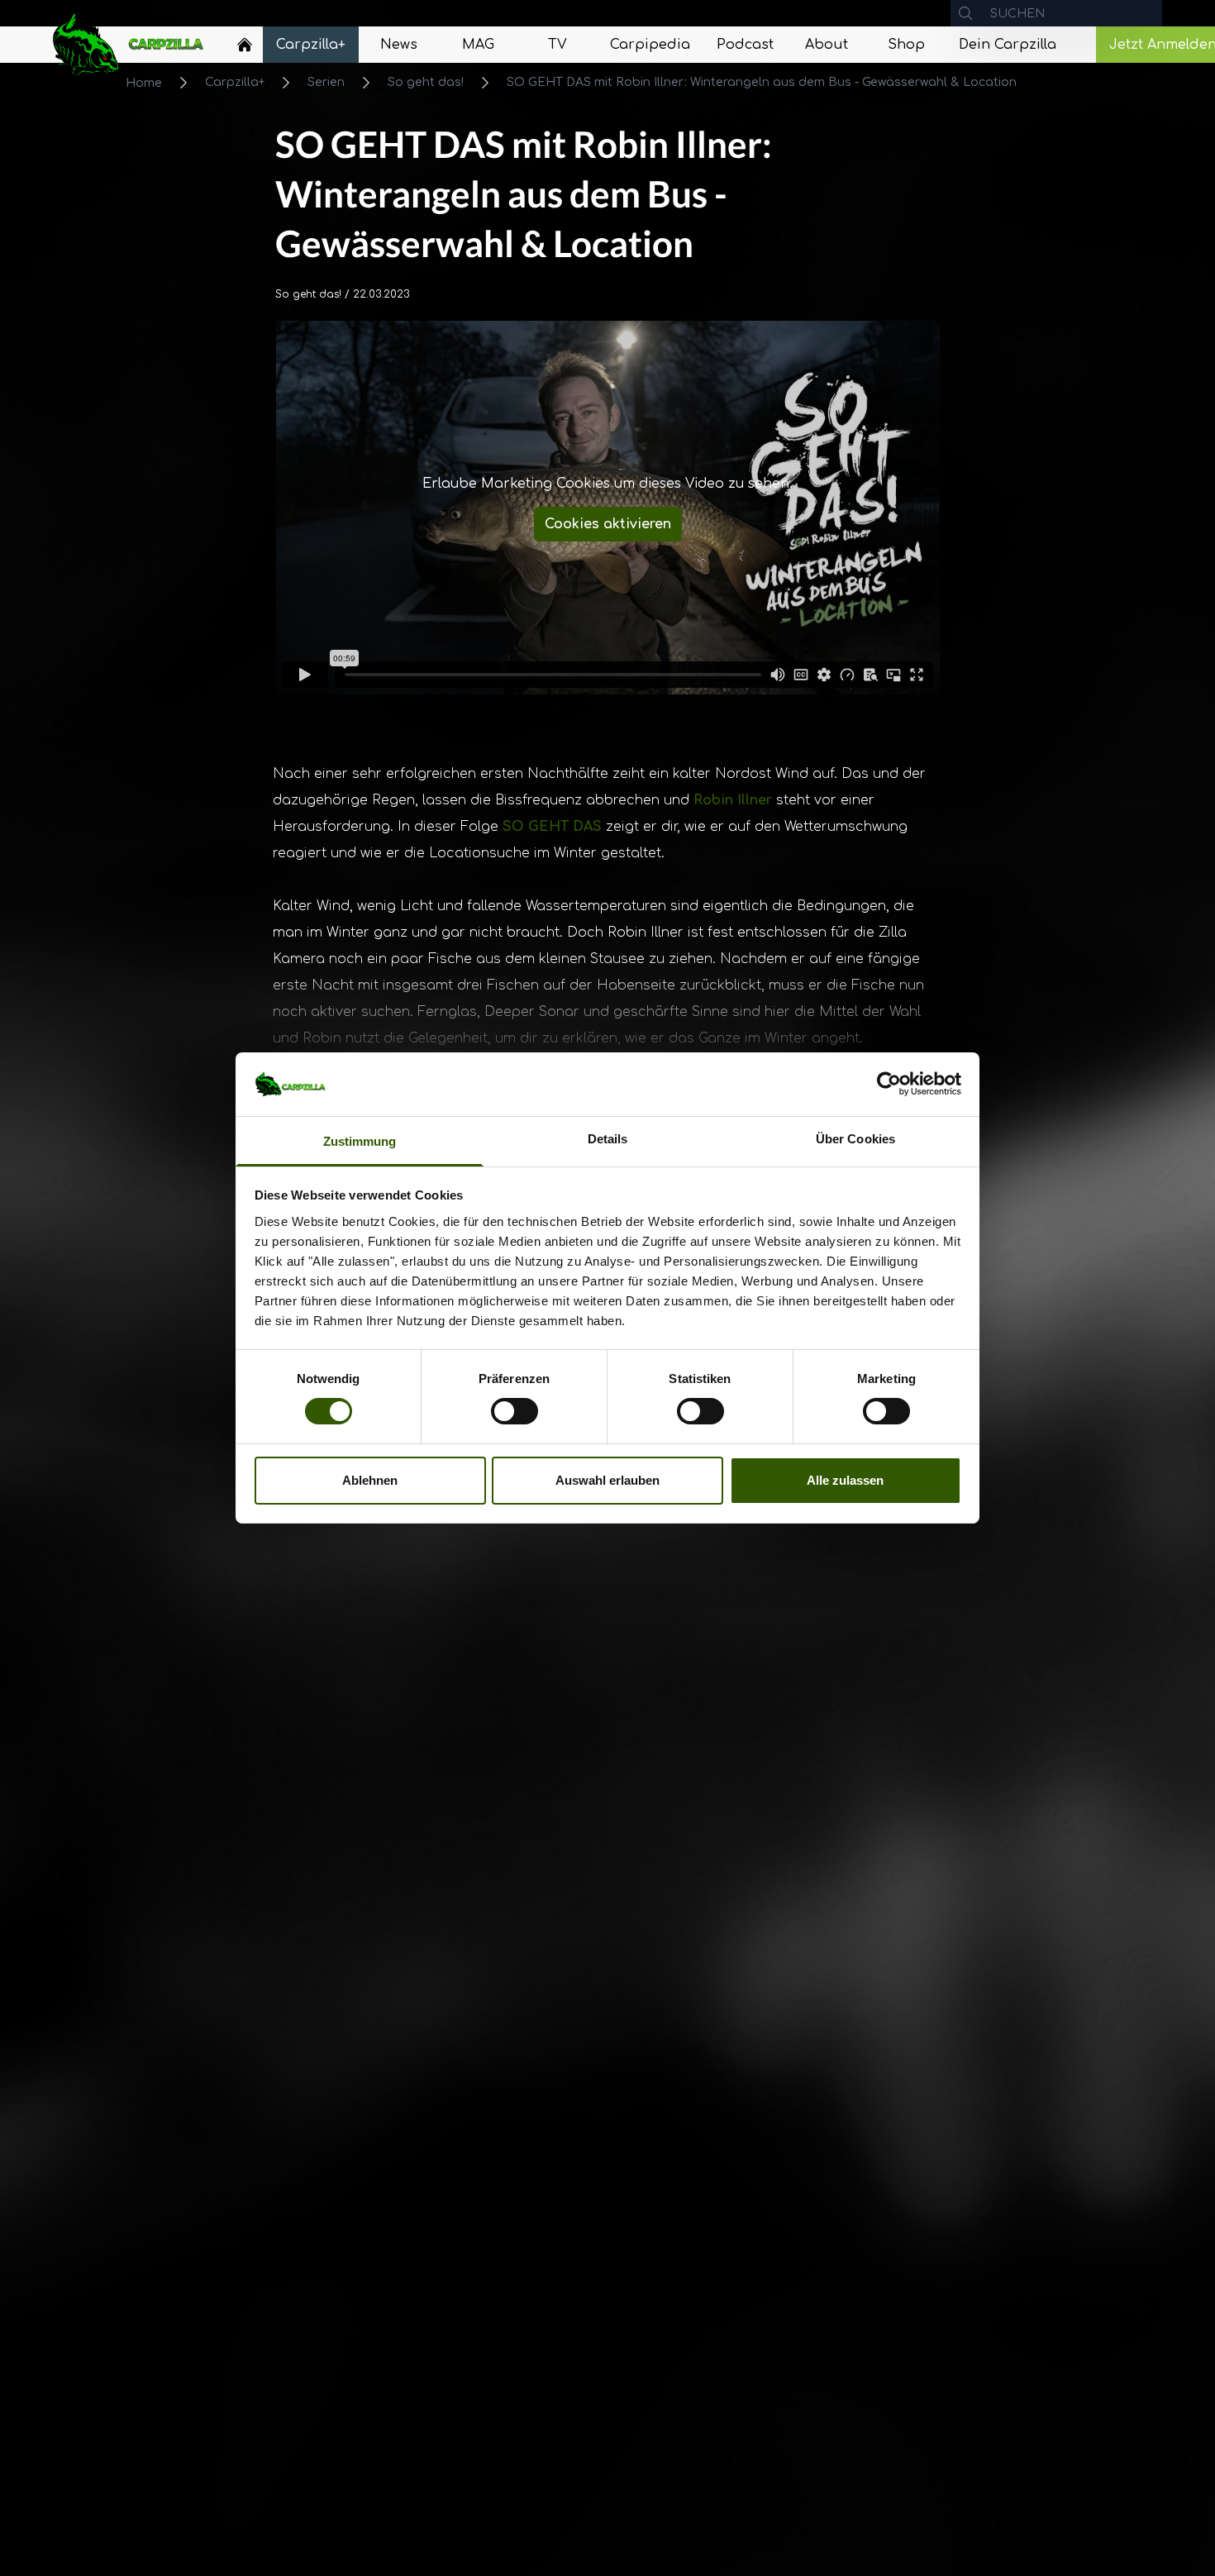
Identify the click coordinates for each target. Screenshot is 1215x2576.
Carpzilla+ (235, 82)
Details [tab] (608, 1139)
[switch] (515, 1411)
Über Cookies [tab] (855, 1139)
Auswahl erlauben (607, 1480)
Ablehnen (370, 1480)
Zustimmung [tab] (360, 1141)
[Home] (245, 45)
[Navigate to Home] (245, 49)
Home (144, 83)
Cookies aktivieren (608, 524)
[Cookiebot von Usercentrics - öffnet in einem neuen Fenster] (889, 1084)
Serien (326, 82)
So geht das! (426, 82)
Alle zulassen (845, 1480)
